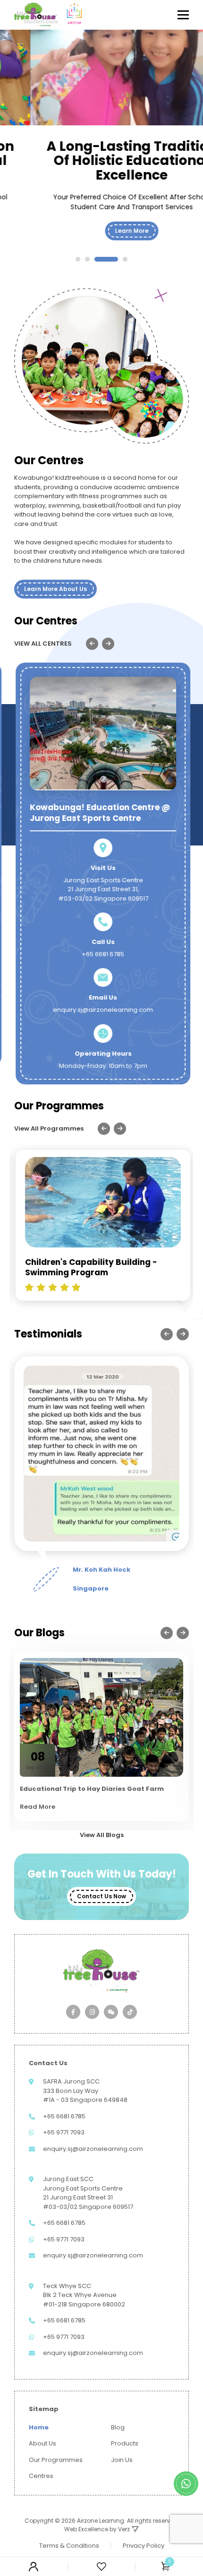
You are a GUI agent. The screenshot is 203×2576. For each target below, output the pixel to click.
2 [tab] (87, 259)
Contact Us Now (101, 1896)
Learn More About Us (55, 589)
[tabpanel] (101, 152)
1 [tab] (78, 259)
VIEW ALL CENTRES (43, 644)
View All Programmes (49, 1128)
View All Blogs (102, 1835)
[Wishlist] (101, 2566)
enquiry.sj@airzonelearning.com (101, 1010)
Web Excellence (86, 2529)
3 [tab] (106, 259)
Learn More (102, 231)
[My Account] (34, 2567)
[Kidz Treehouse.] (37, 15)
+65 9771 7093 (64, 2132)
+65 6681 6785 (101, 954)
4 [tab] (125, 259)
